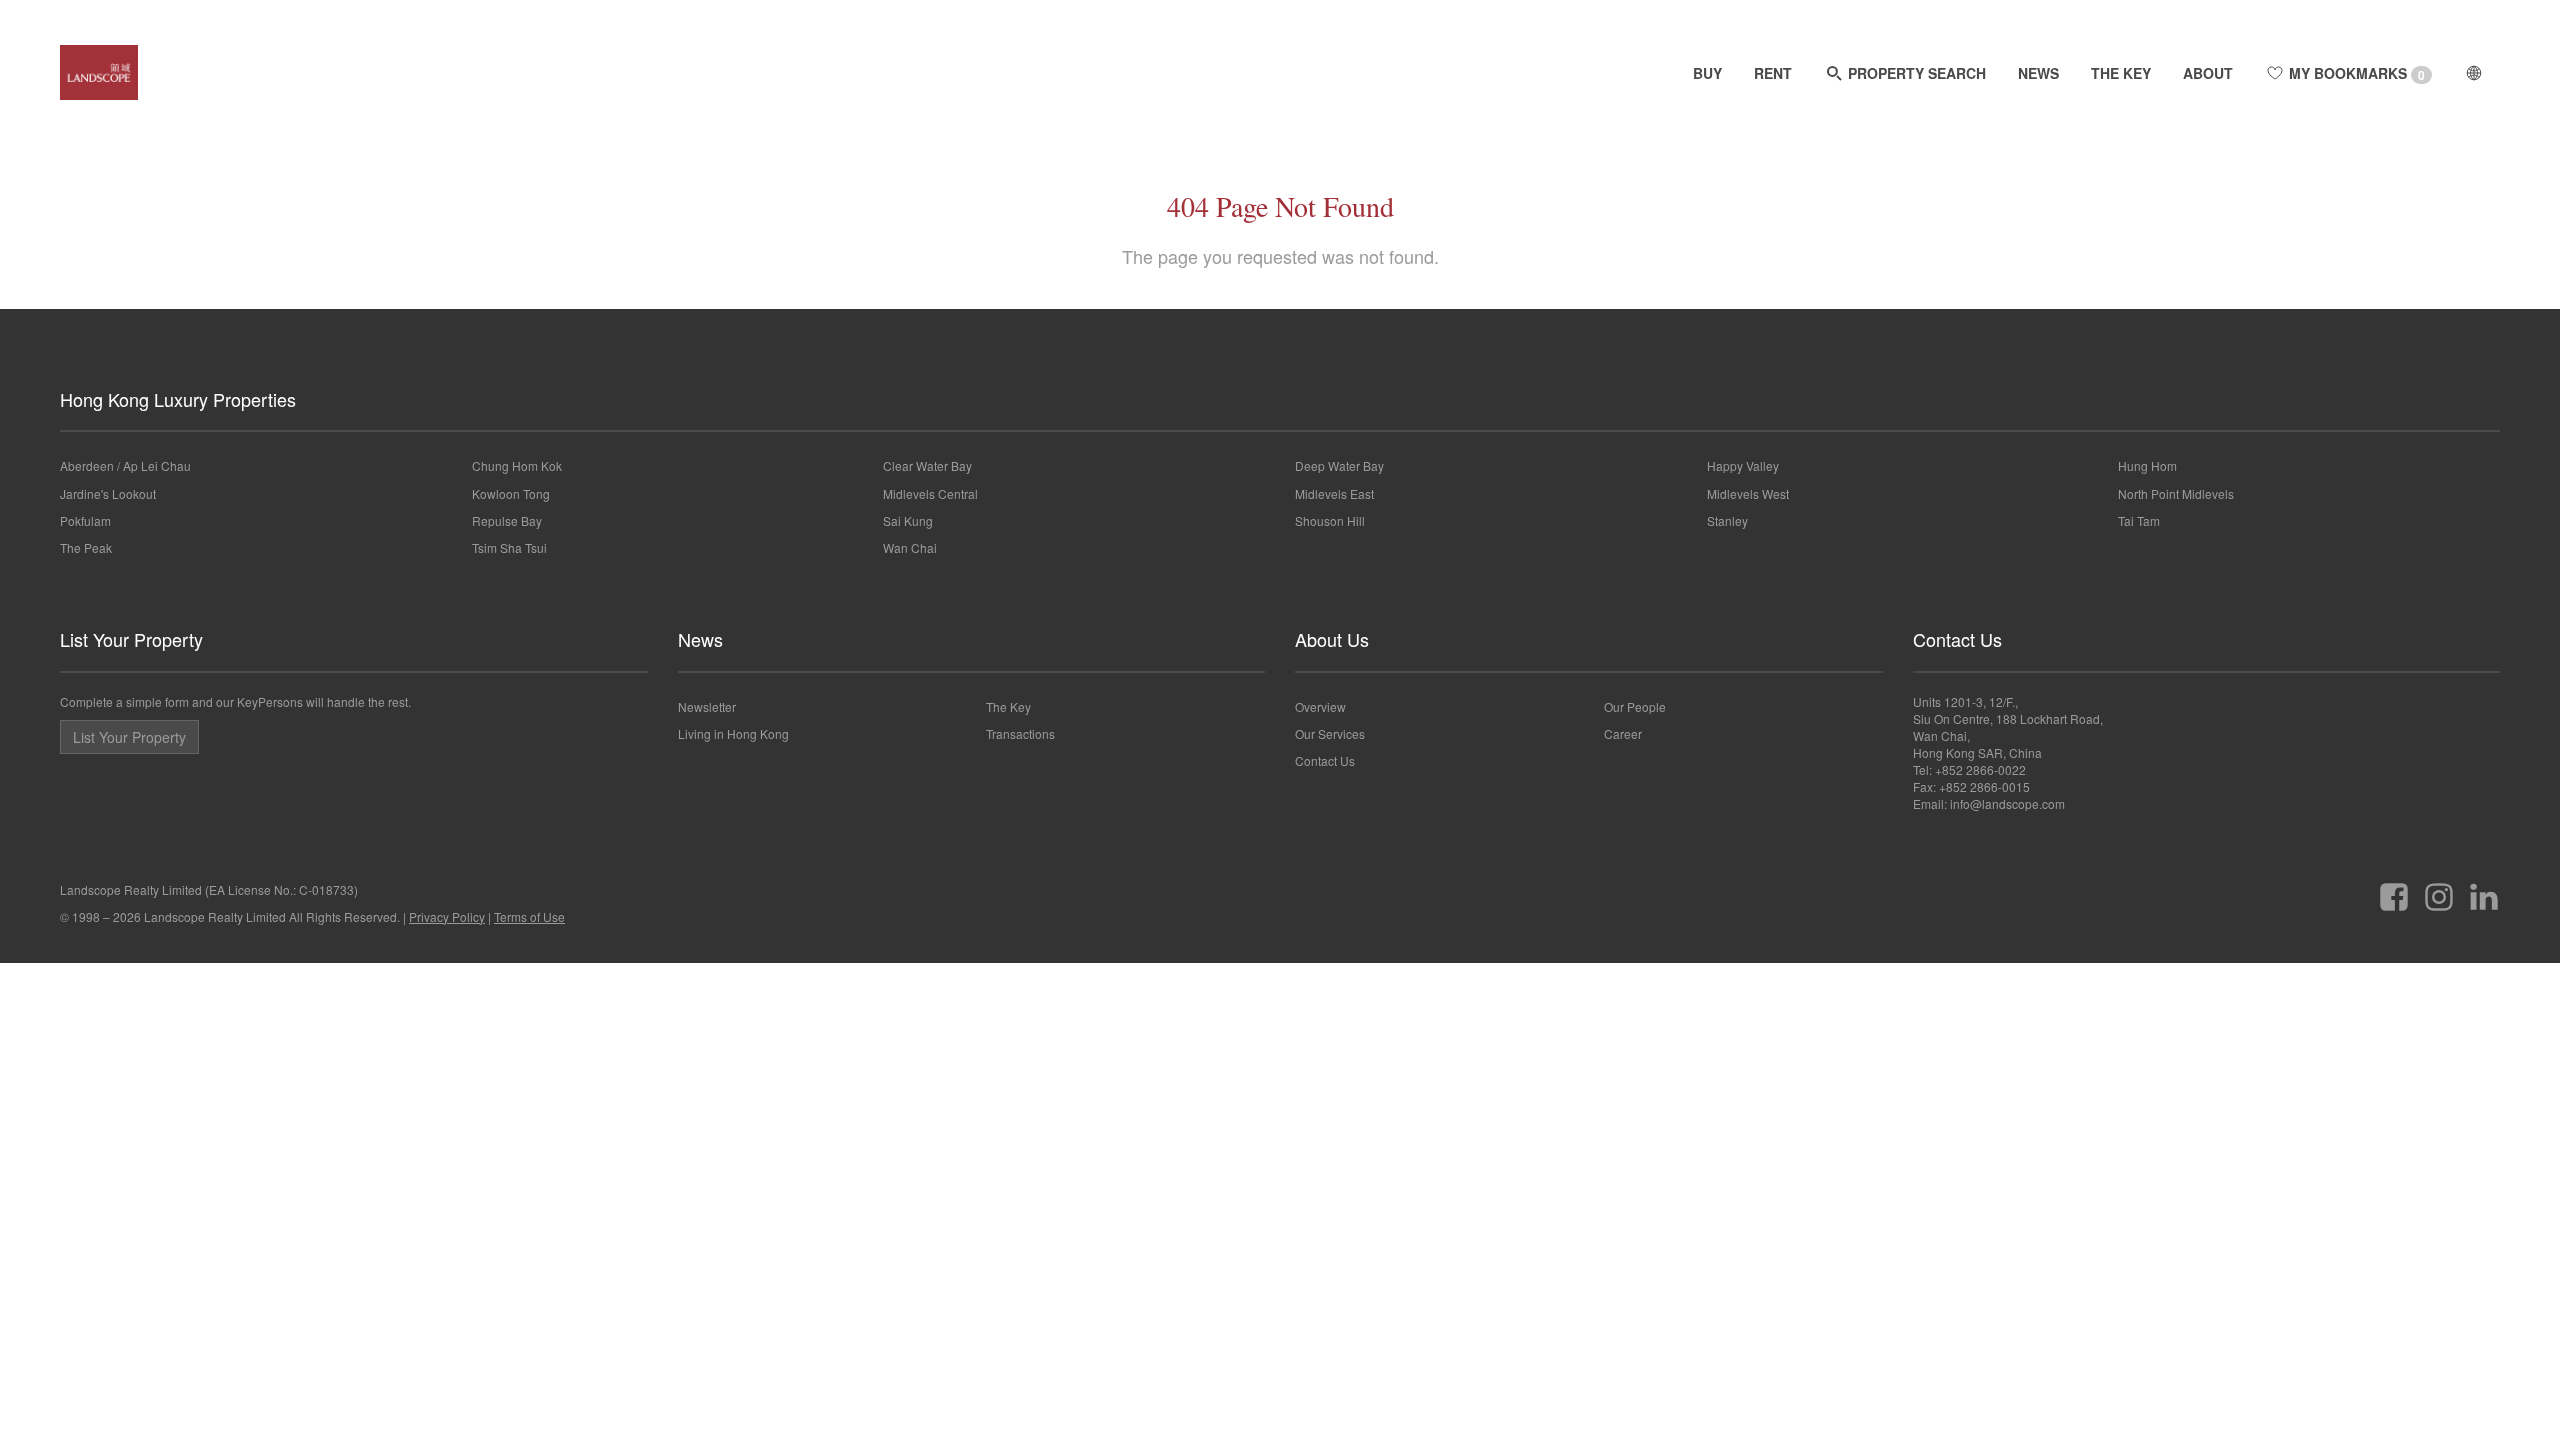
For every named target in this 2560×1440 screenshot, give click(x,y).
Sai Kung (908, 520)
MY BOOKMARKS (2355, 73)
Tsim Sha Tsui (509, 547)
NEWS (2038, 73)
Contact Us (1325, 760)
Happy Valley (1743, 465)
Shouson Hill (1330, 520)
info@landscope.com (2007, 803)
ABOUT (2208, 73)
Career (1623, 733)
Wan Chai (910, 547)
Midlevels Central (930, 493)
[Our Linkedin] (2484, 889)
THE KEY (2121, 73)
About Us (1332, 639)
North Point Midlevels (2176, 493)
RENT (1773, 73)
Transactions (1020, 733)
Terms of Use (529, 916)
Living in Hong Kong (733, 733)
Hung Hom (2147, 465)
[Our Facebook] (2394, 889)
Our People (1635, 706)
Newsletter (707, 706)
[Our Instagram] (2439, 889)
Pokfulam (85, 520)
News (700, 639)
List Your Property (131, 639)
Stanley (1727, 520)
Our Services (1330, 733)
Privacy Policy (447, 916)
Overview (1320, 706)
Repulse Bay (507, 520)
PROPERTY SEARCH (1915, 73)
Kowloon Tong (511, 493)
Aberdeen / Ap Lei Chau (125, 465)
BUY (1707, 73)
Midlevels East (1334, 493)
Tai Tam (2139, 520)
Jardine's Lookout (108, 493)
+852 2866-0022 (1980, 769)
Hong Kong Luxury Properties (178, 399)
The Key (1008, 706)
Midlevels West (1748, 493)
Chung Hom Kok (517, 465)
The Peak (86, 547)
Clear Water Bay (927, 465)
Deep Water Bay (1339, 465)
